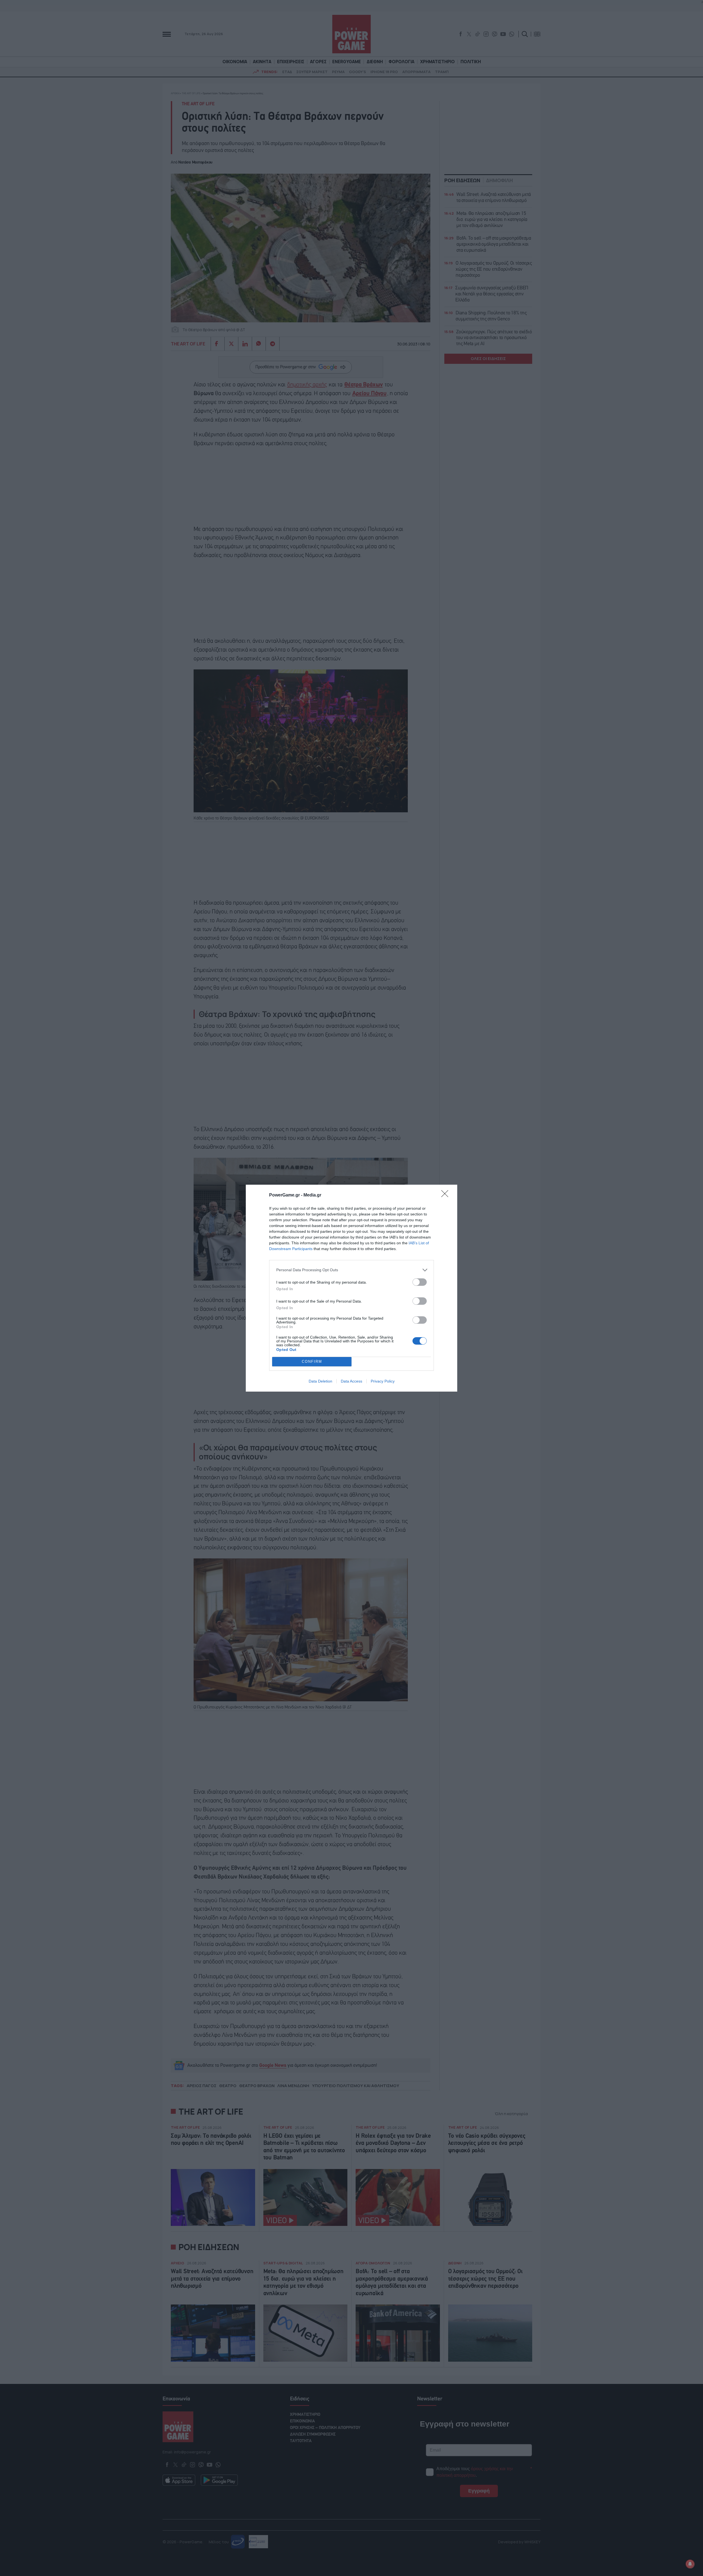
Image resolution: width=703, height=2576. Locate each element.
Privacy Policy (383, 1381)
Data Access (351, 1381)
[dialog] (351, 1288)
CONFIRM (312, 1362)
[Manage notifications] (690, 2564)
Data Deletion (320, 1381)
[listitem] (351, 1270)
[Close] (447, 1195)
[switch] (420, 1282)
